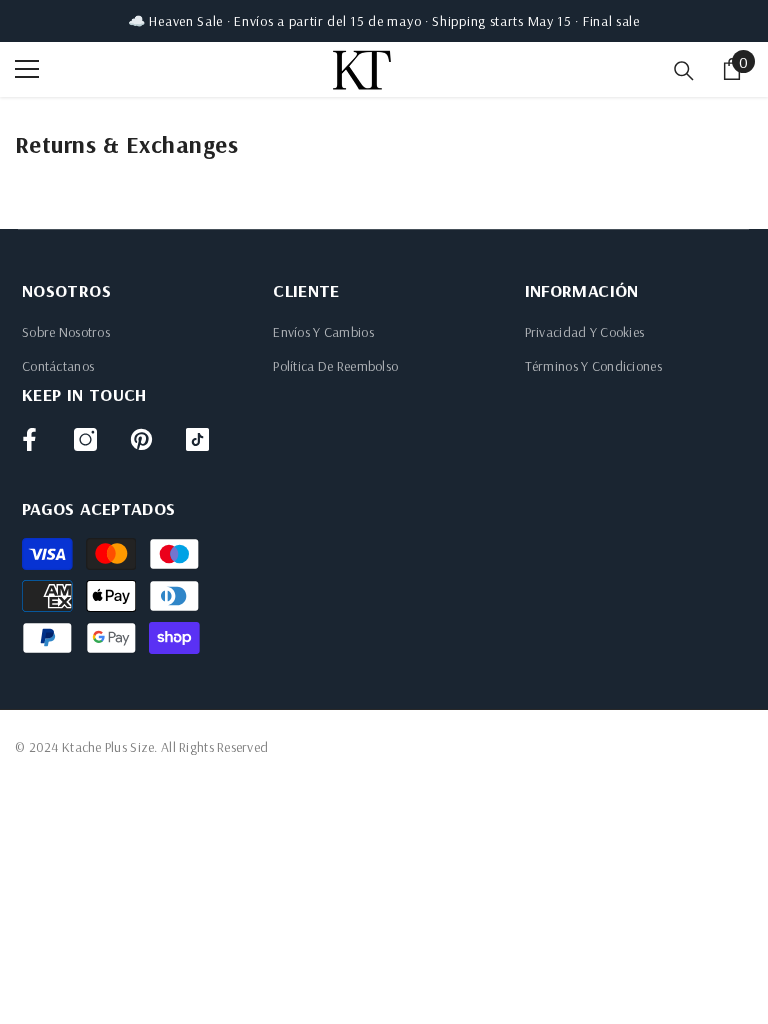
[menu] (27, 69)
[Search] (684, 71)
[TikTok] (197, 439)
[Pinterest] (141, 439)
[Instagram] (85, 439)
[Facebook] (29, 439)
